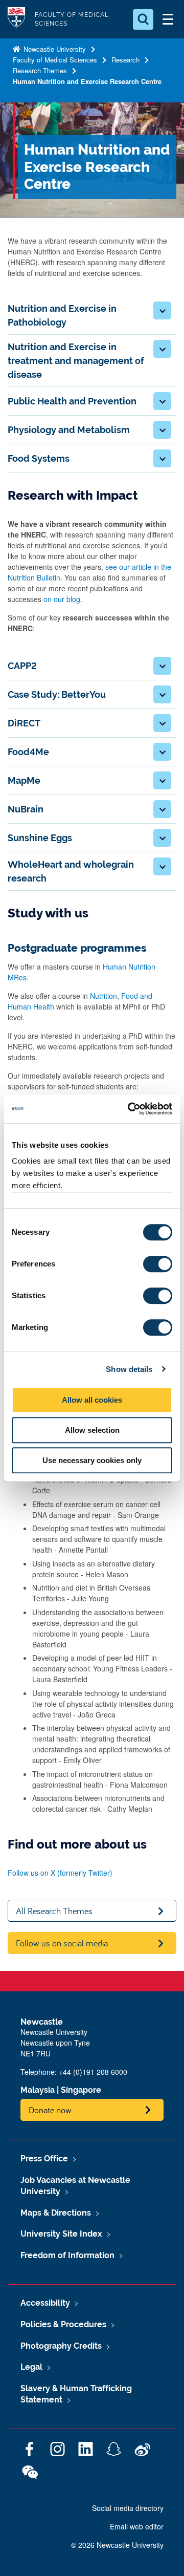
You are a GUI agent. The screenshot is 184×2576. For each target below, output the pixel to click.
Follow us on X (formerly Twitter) (60, 1873)
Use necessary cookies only (92, 1460)
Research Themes (40, 70)
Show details (129, 1369)
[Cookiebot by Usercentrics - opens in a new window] (130, 1109)
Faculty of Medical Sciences (55, 60)
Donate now (50, 2110)
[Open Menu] (168, 19)
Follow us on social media (62, 1943)
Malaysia (38, 2090)
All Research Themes (54, 1911)
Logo (16, 19)
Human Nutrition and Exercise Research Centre (87, 81)
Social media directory (128, 2508)
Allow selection (92, 1430)
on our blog (62, 599)
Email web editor (137, 2526)
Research (125, 60)
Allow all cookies (92, 1400)
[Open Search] (143, 19)
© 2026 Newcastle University (117, 2545)
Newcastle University (54, 49)
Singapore (81, 2090)
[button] (162, 310)
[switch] (158, 1264)
